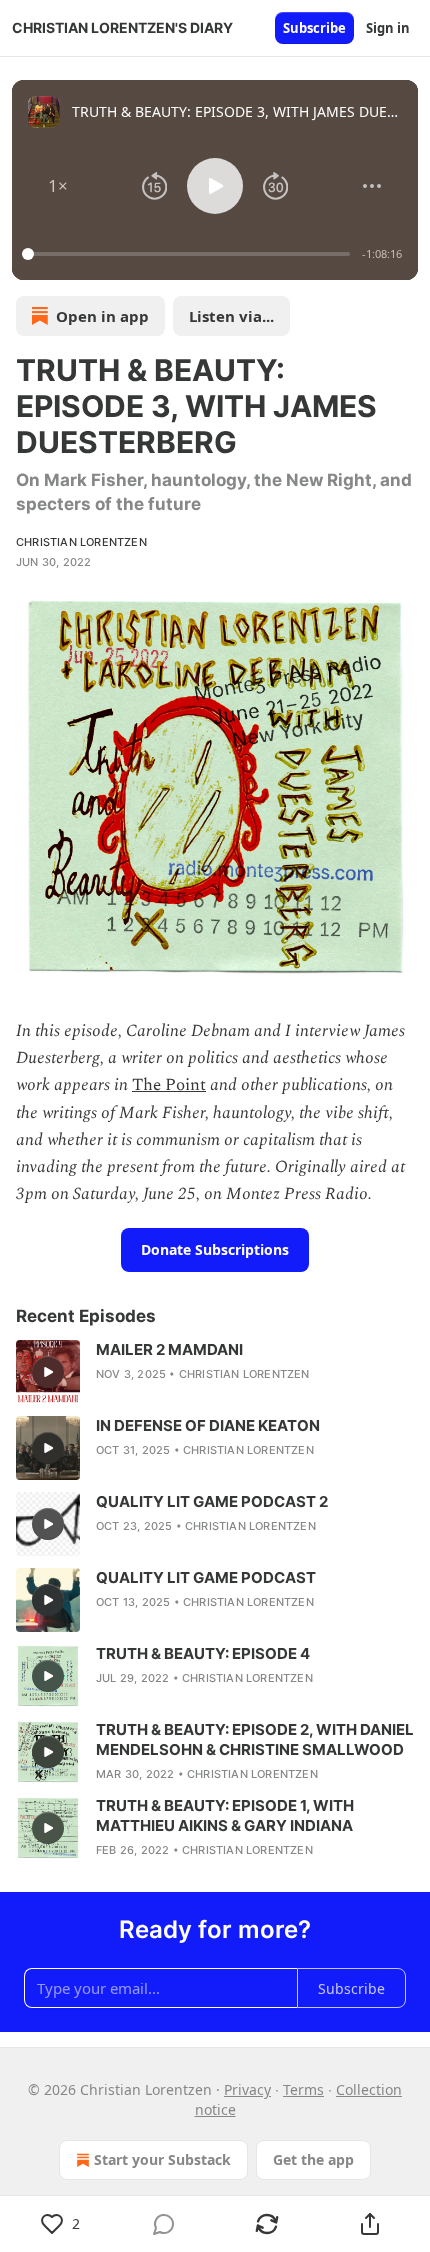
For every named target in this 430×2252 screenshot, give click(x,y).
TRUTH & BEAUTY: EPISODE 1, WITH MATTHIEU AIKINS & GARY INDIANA (225, 1815)
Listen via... (231, 316)
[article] (215, 1372)
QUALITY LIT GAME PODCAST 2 (212, 1501)
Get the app (313, 2159)
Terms (303, 2089)
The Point (169, 1085)
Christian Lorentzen (81, 542)
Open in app (102, 316)
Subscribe (314, 28)
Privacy (247, 2089)
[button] (58, 186)
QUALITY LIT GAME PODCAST (206, 1577)
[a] (48, 1372)
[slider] (189, 254)
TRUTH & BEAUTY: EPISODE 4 (203, 1653)
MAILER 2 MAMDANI (169, 1349)
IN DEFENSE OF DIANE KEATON (208, 1425)
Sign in (388, 28)
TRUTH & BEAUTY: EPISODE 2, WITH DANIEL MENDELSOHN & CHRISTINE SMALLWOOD (255, 1739)
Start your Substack (162, 2159)
